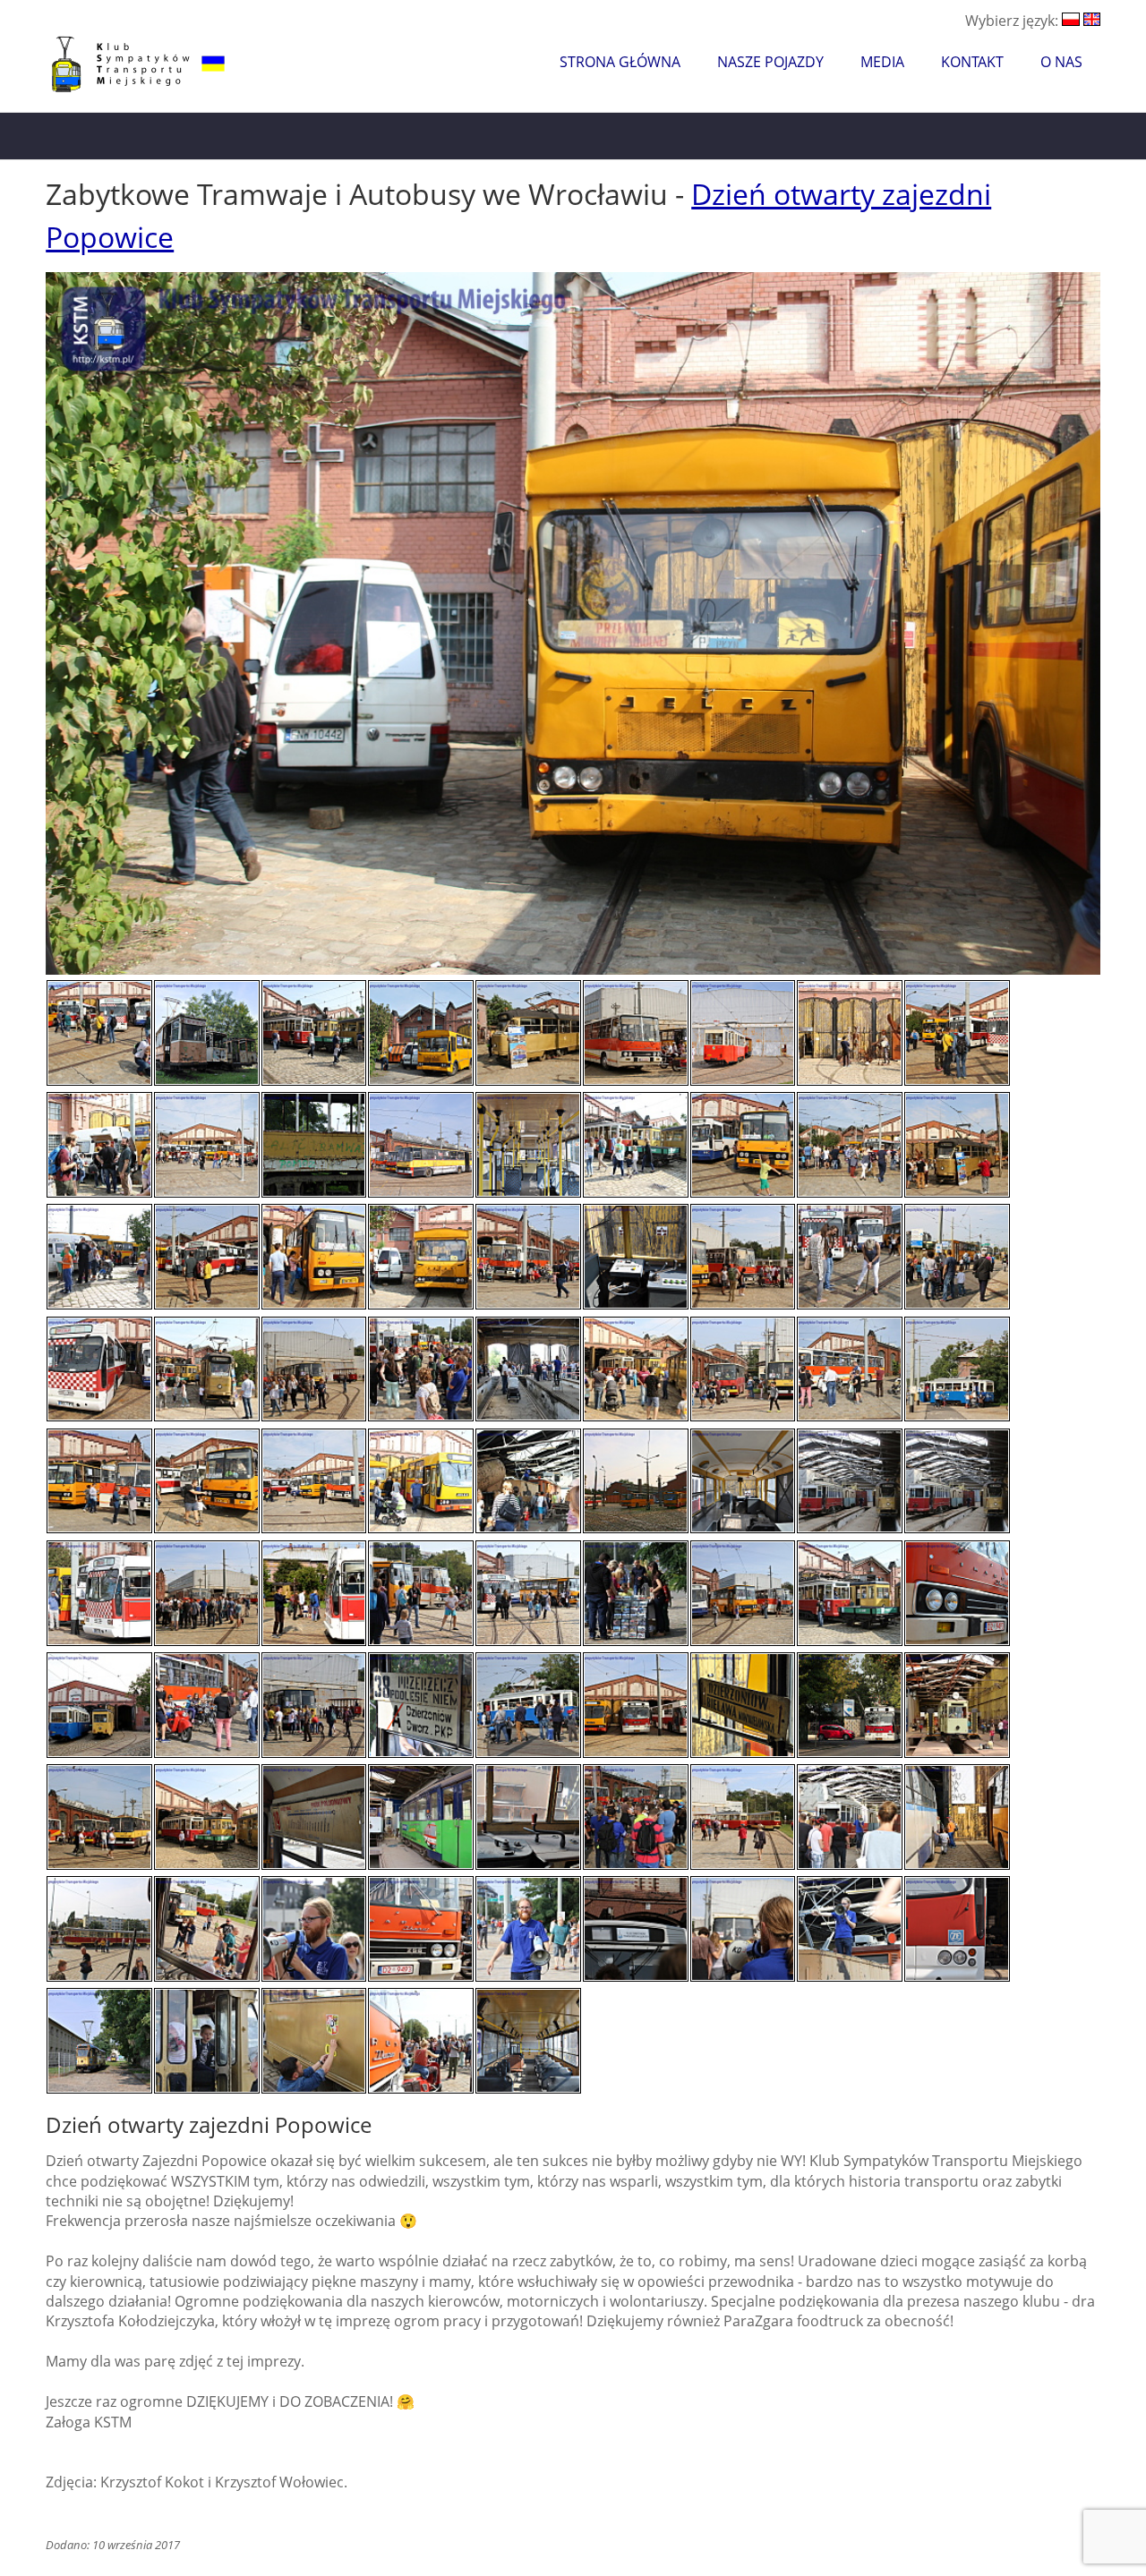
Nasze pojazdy (770, 62)
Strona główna (620, 62)
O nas (1061, 62)
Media (882, 62)
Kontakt (972, 62)
